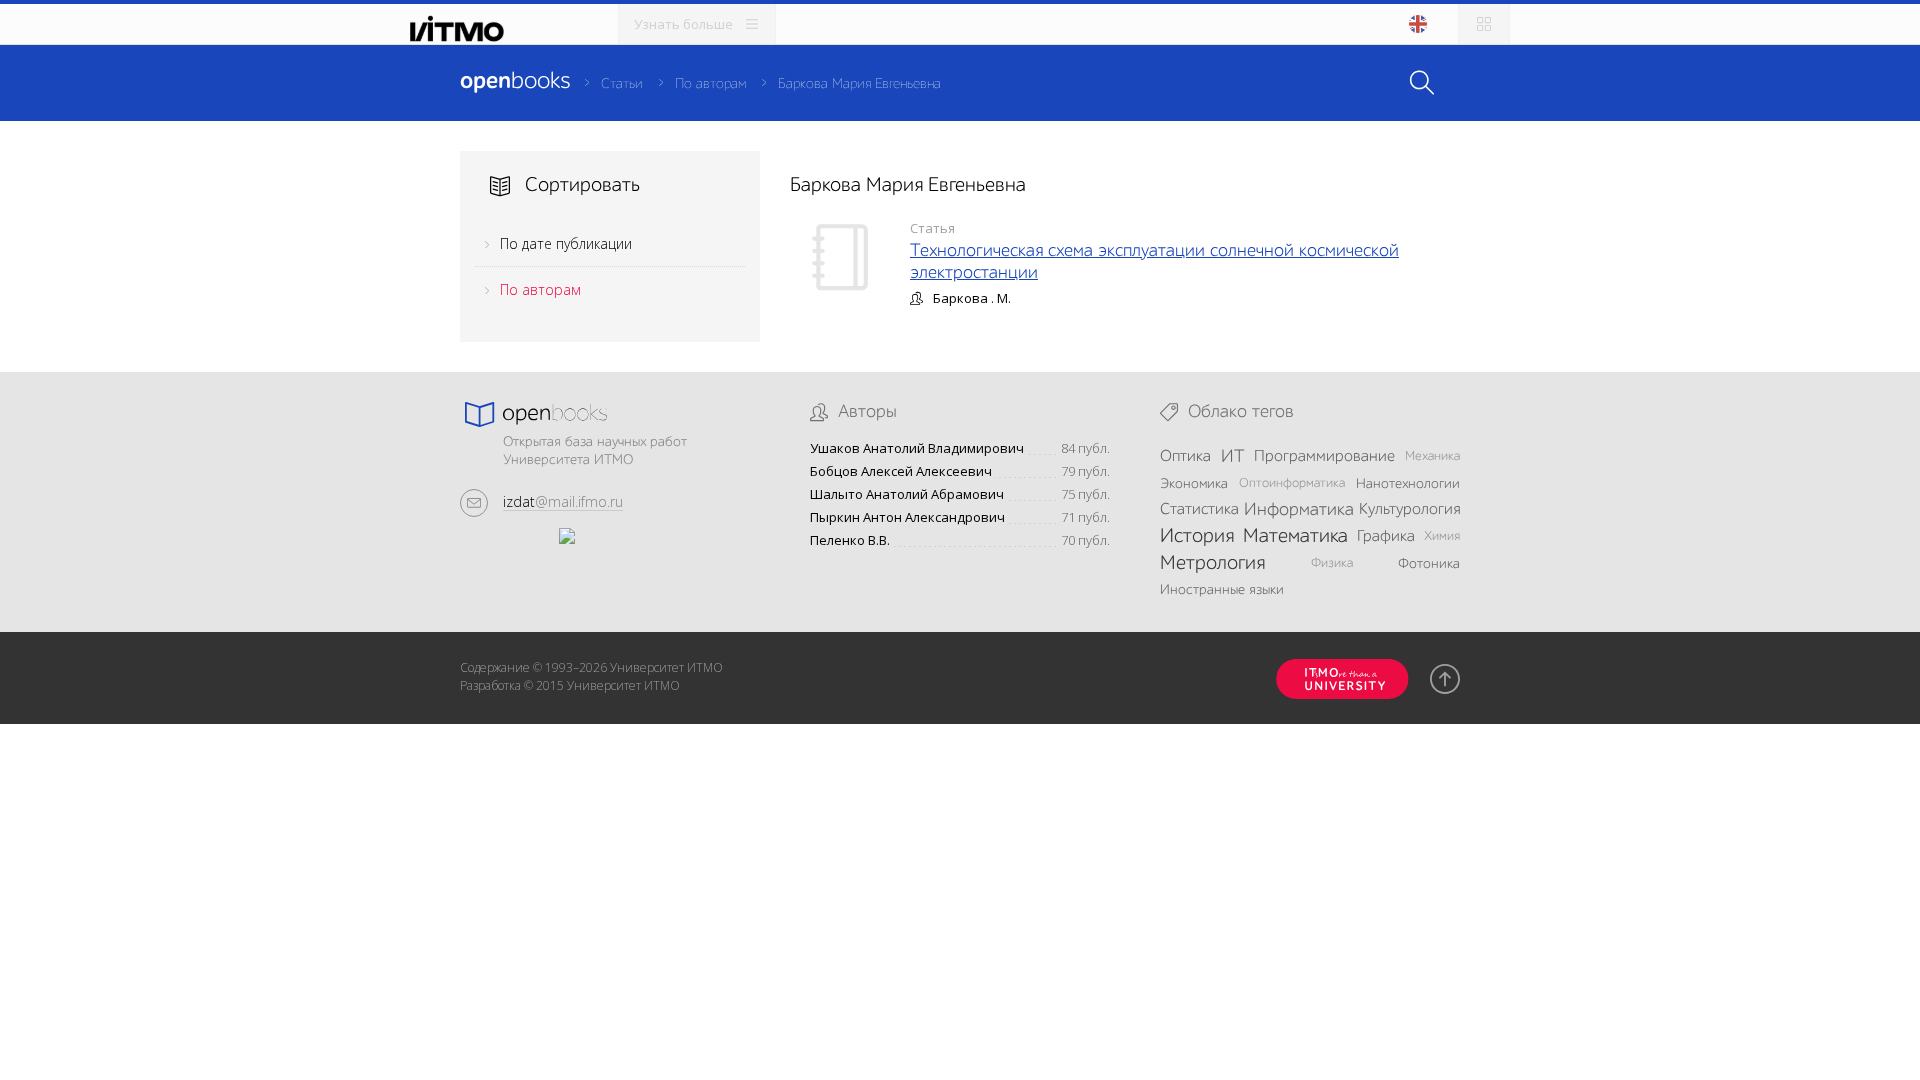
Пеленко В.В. (850, 540)
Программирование (1324, 457)
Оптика (1185, 457)
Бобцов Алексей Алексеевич (901, 471)
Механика (1432, 456)
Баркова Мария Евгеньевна (859, 84)
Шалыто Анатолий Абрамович (907, 494)
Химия (1442, 536)
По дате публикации (566, 243)
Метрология (1212, 564)
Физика (1332, 563)
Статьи (622, 84)
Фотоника (1429, 564)
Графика (1386, 537)
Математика (1295, 537)
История (1197, 537)
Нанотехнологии (1408, 484)
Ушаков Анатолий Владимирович (917, 448)
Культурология (1409, 510)
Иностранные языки (1222, 590)
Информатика (1299, 510)
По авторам (710, 84)
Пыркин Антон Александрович (907, 517)
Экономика (1194, 484)
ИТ (1233, 457)
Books (515, 82)
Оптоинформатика (1292, 483)
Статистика (1199, 510)
